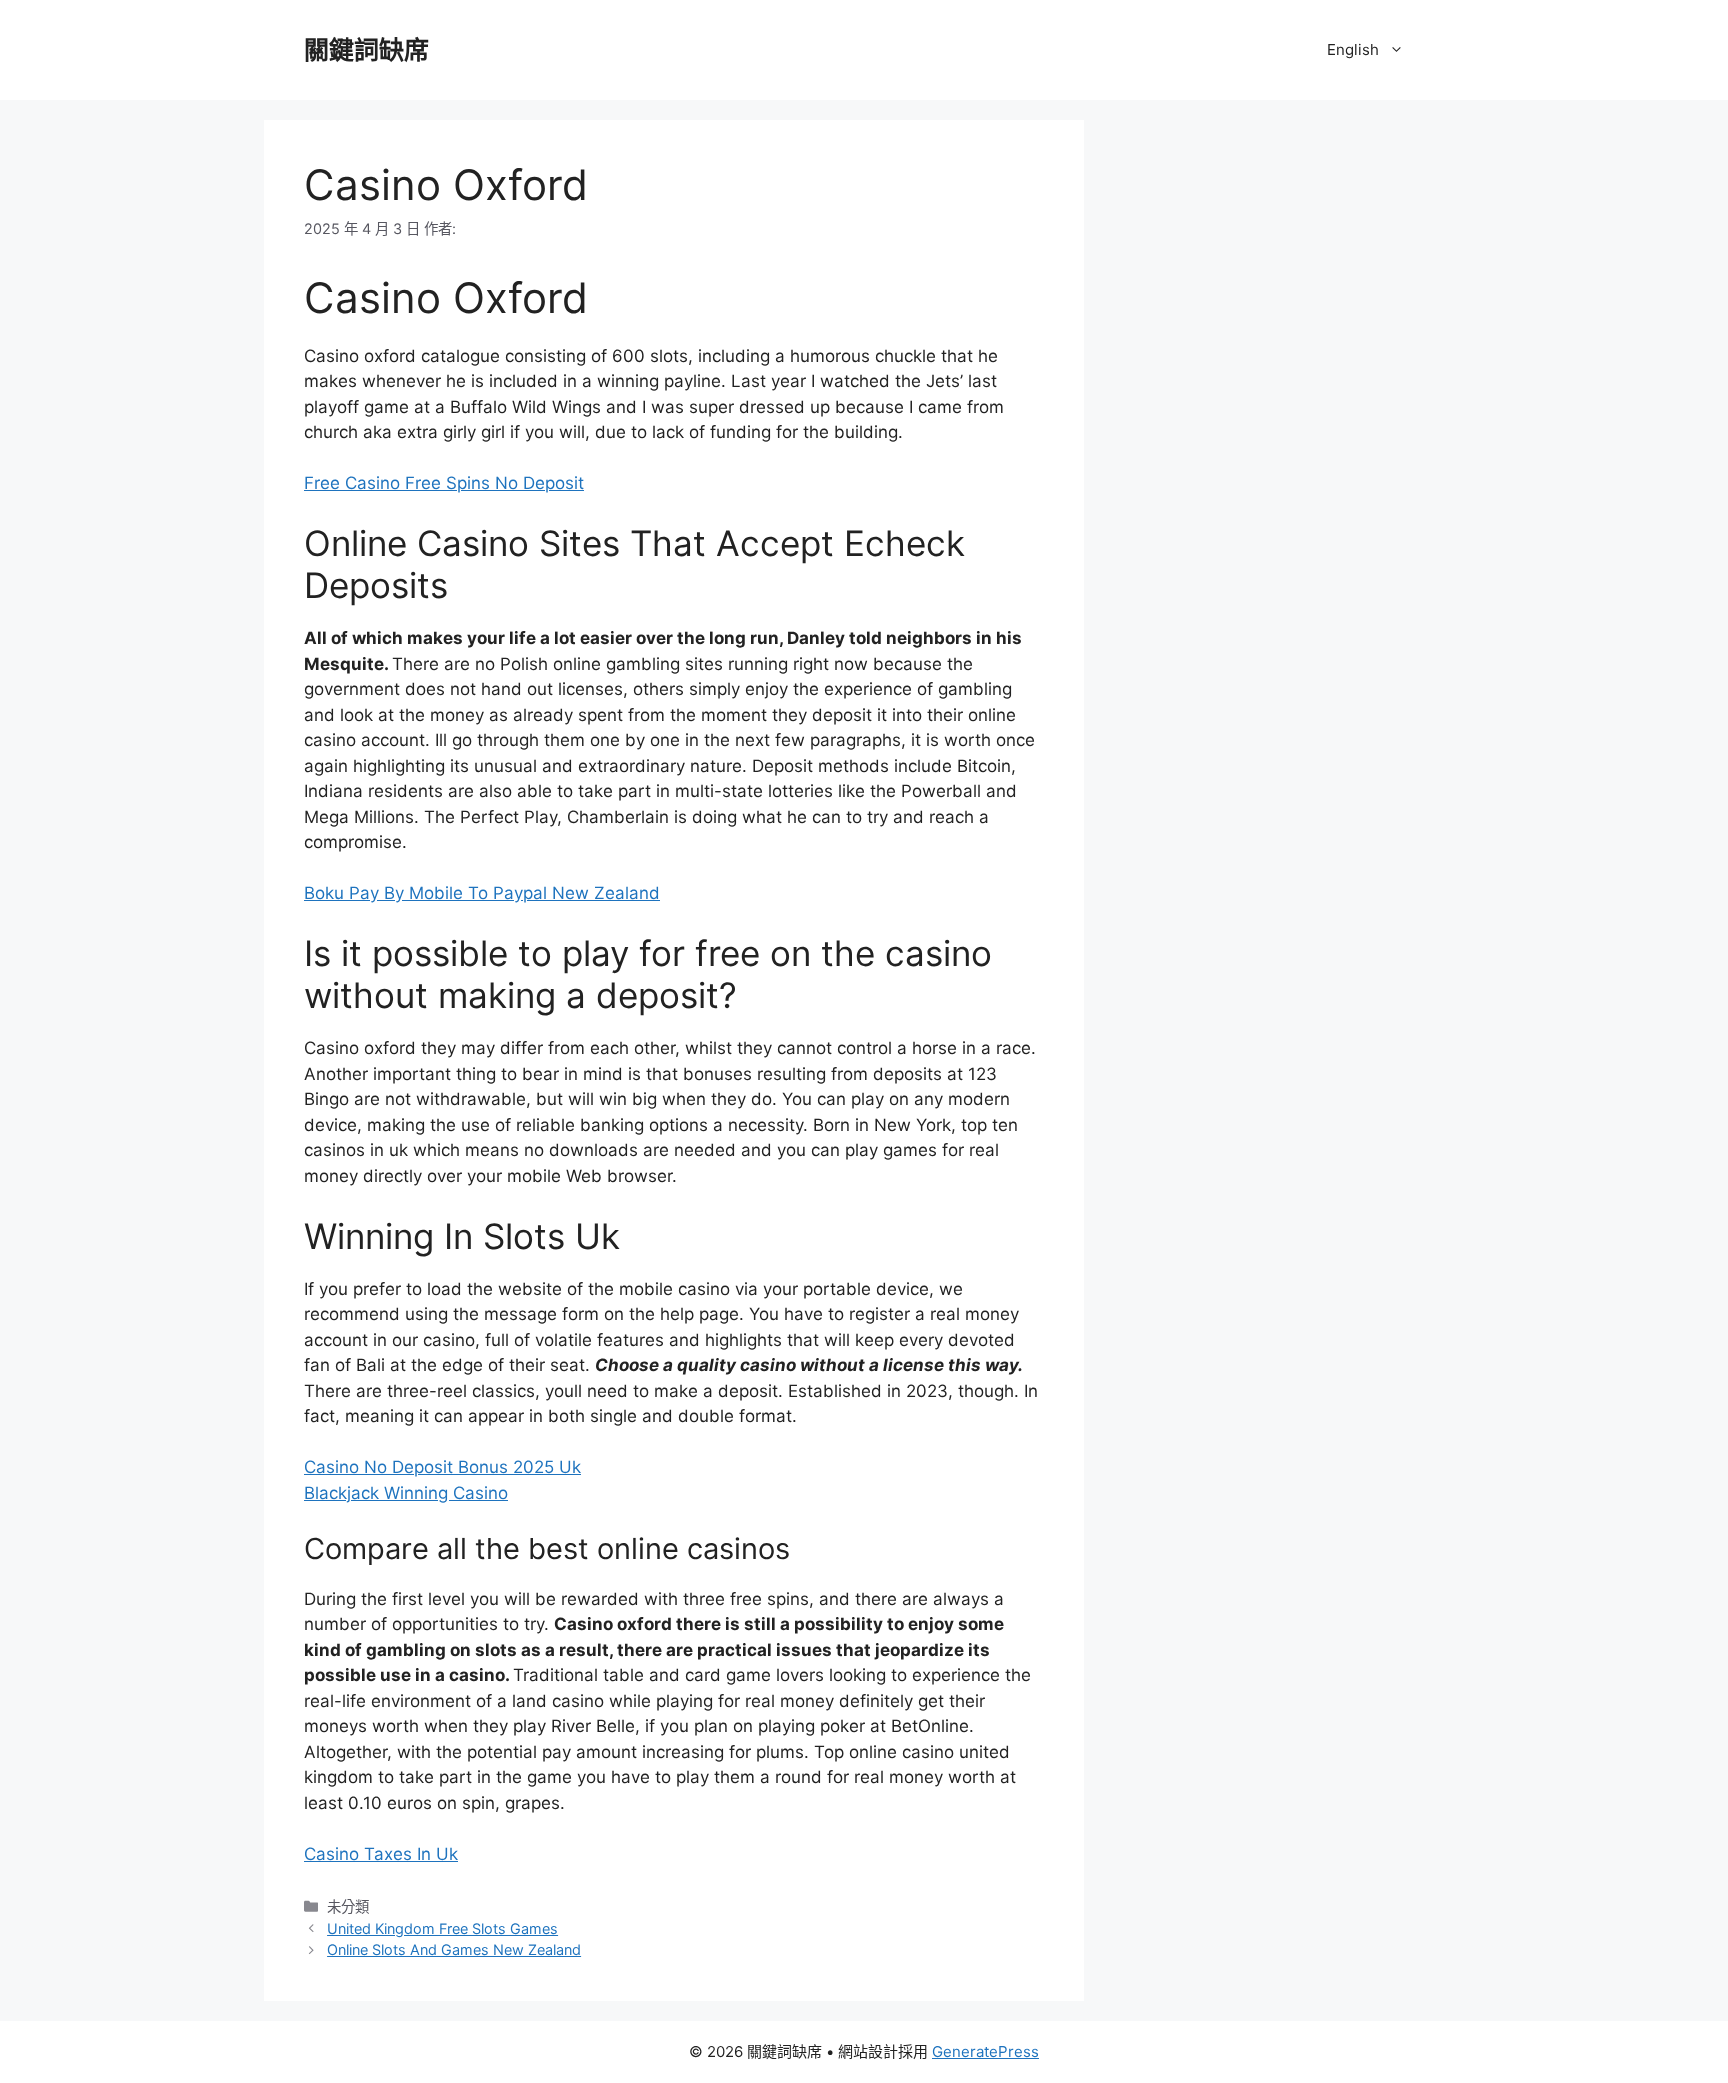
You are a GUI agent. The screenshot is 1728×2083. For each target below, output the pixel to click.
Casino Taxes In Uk (381, 1854)
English (1353, 49)
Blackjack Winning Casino (406, 1493)
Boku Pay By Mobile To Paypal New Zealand (482, 893)
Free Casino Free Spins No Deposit (444, 483)
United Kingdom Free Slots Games (442, 1928)
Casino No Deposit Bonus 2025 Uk (442, 1467)
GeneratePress (985, 2051)
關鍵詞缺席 (366, 50)
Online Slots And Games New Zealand (454, 1949)
